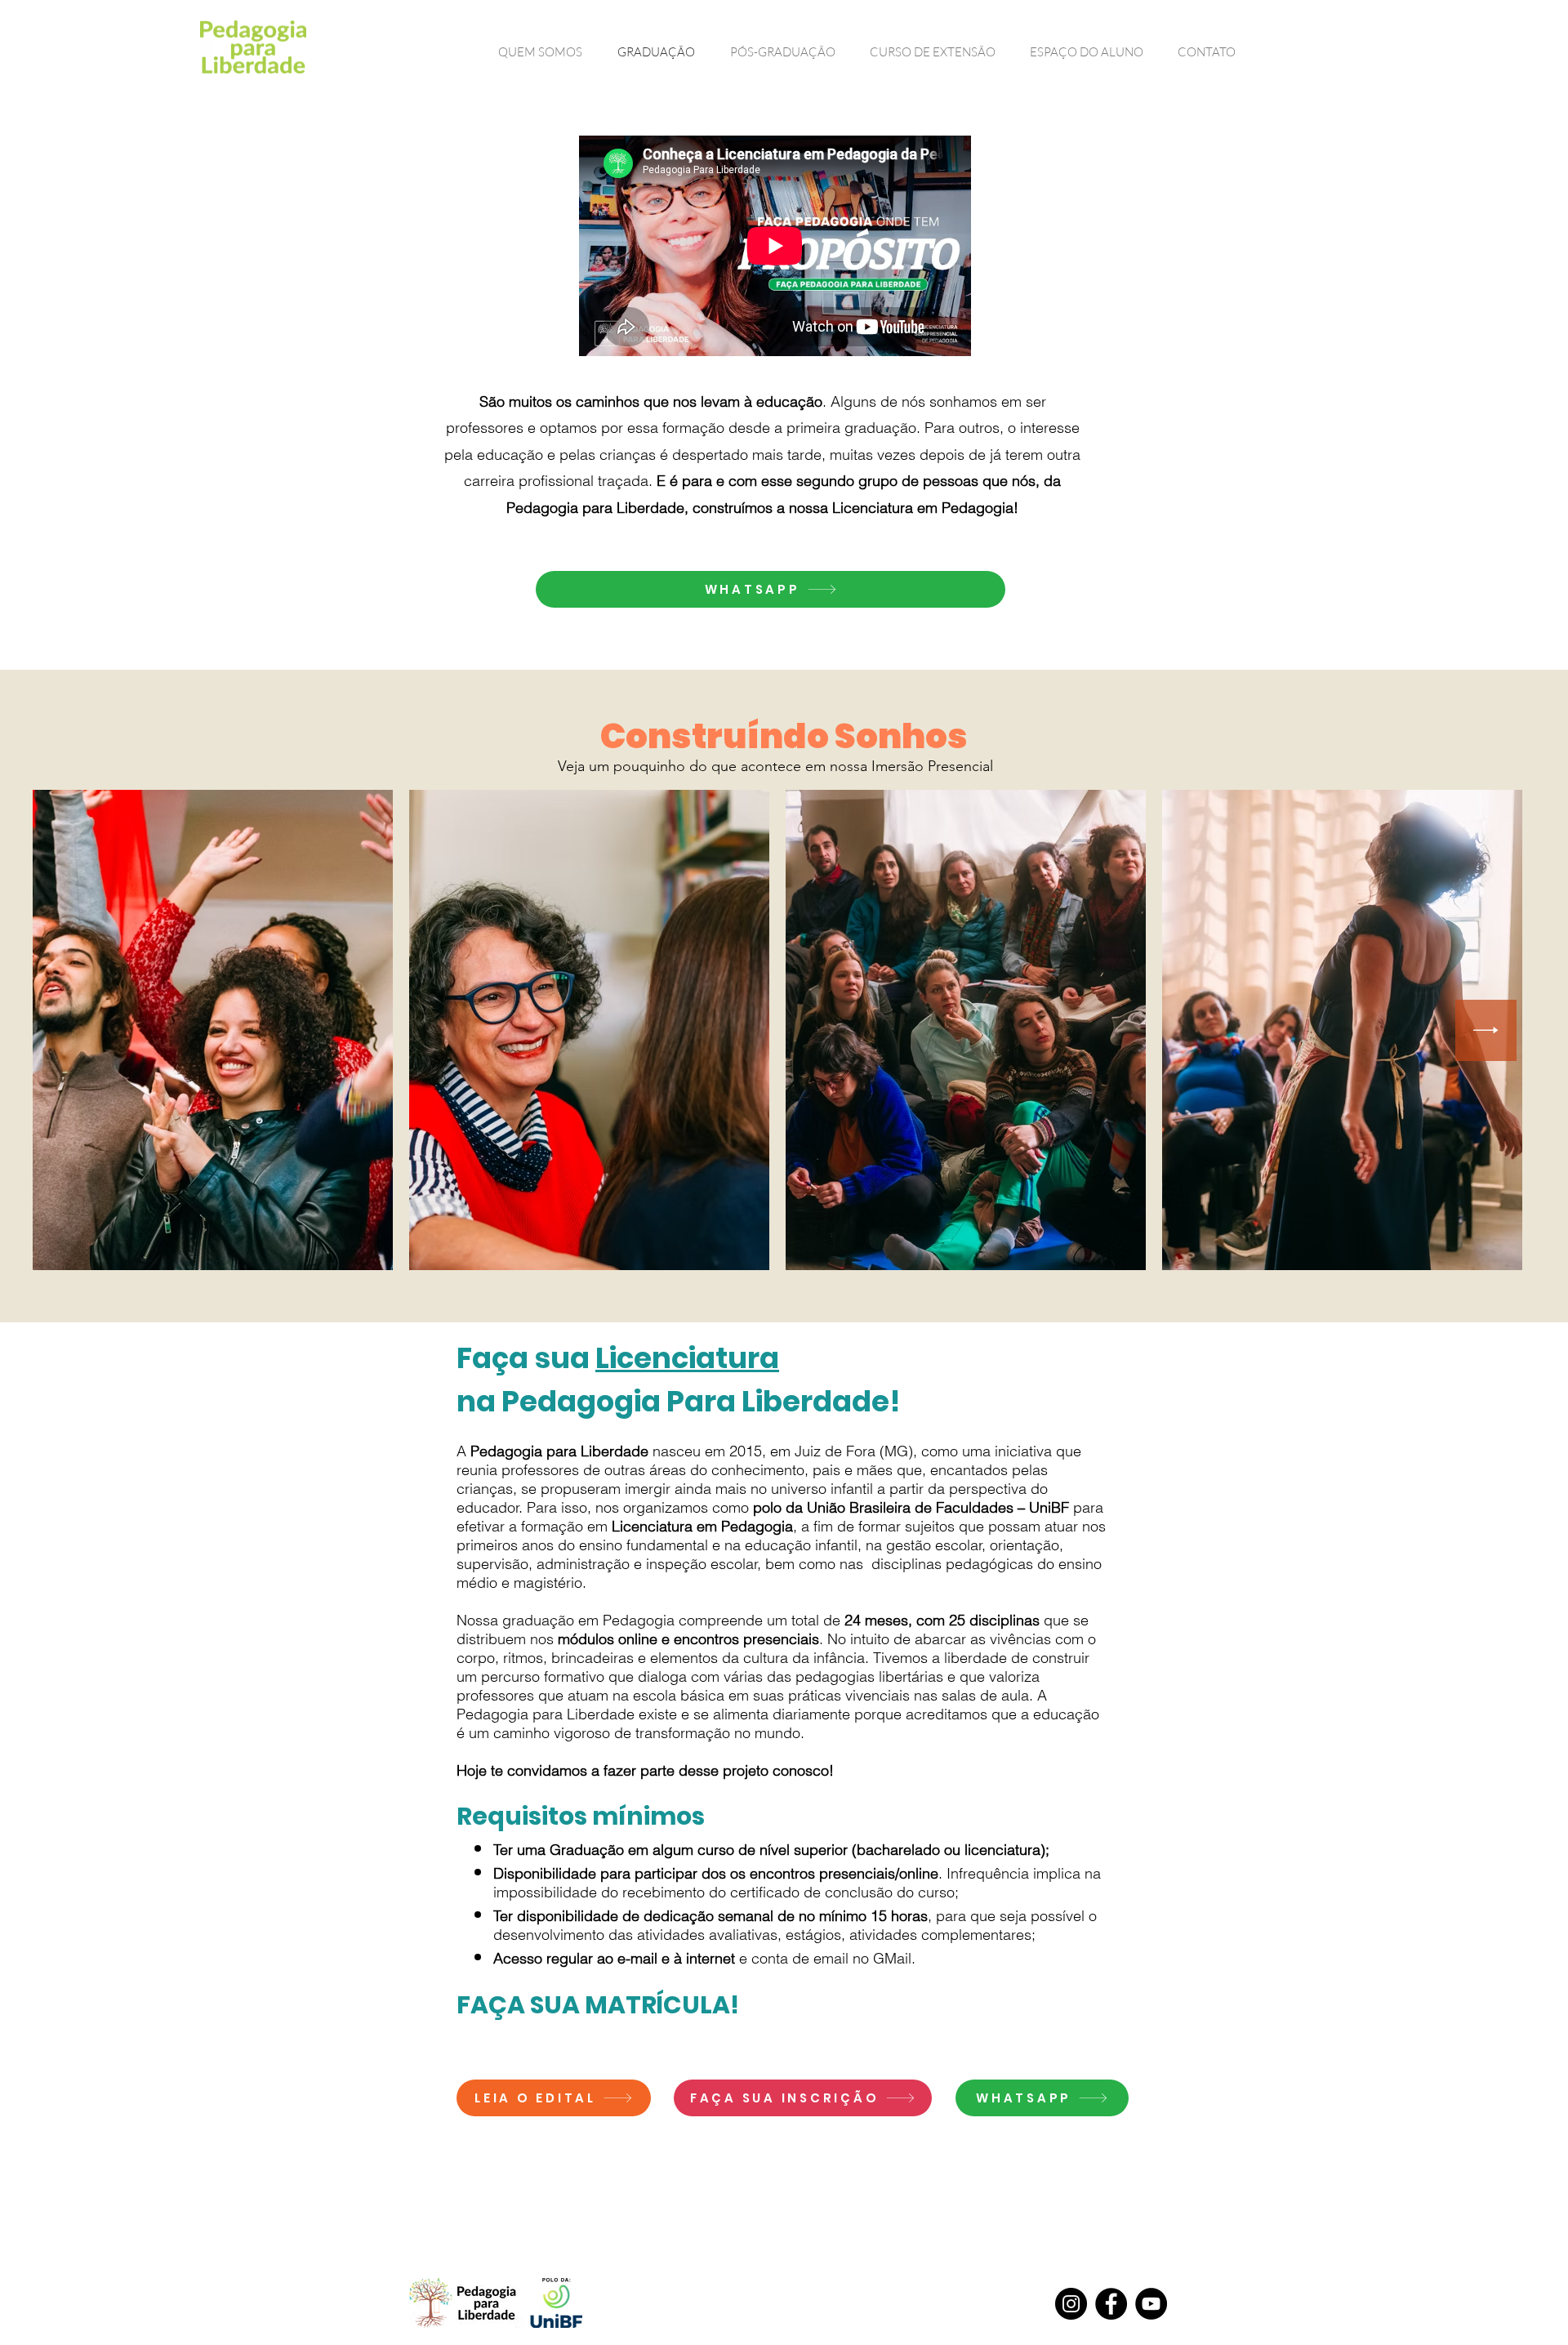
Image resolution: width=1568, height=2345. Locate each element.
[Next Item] (1486, 1030)
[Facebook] (1111, 2304)
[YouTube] (1151, 2304)
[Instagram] (1071, 2304)
